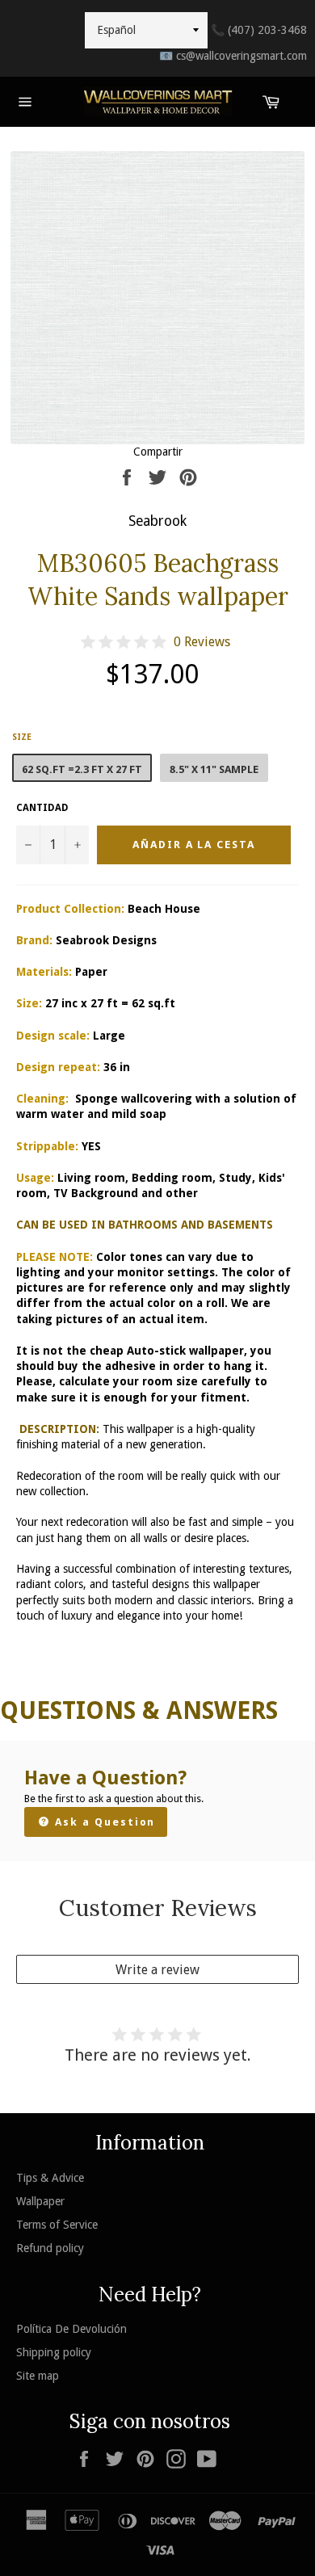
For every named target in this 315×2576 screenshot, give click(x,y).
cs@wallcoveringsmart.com (233, 56)
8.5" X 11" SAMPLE (214, 769)
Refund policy (50, 2248)
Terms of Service (57, 2225)
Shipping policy (54, 2352)
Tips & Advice (50, 2178)
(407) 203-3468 (259, 30)
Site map (38, 2376)
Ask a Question (103, 1822)
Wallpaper (40, 2201)
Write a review (157, 1970)
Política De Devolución (71, 2329)
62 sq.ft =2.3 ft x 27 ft (82, 769)
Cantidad (42, 808)
